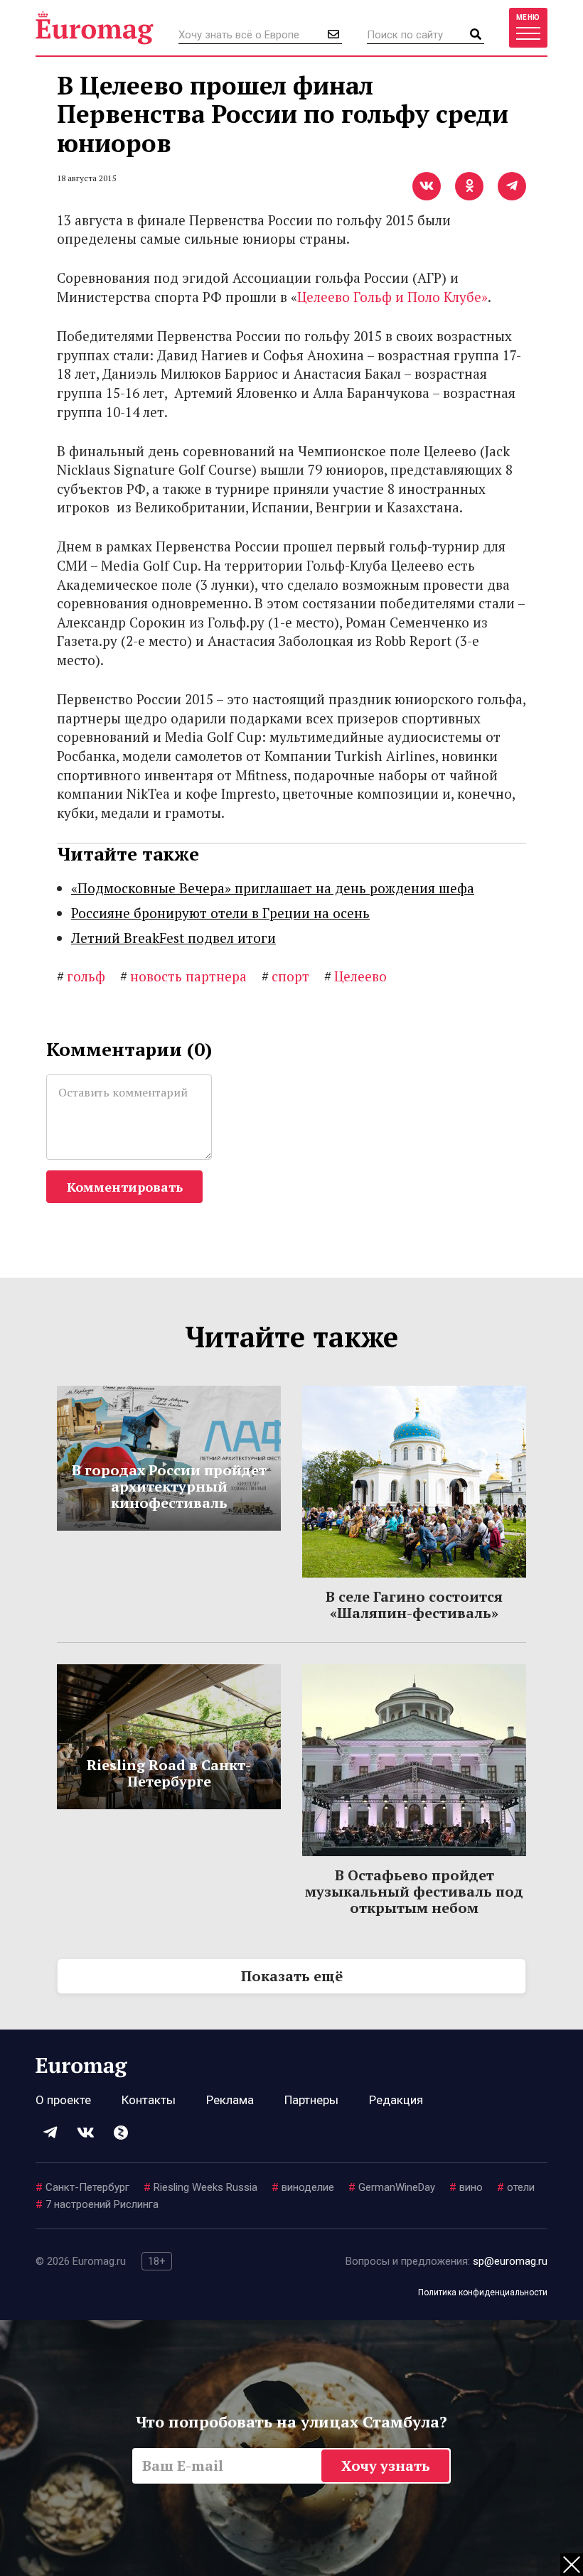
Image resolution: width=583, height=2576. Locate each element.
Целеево (355, 976)
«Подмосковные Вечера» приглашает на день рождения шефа (273, 888)
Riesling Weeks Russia (200, 2187)
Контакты (149, 2100)
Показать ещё (292, 1976)
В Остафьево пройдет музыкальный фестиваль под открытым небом (414, 1891)
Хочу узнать (386, 2465)
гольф (81, 976)
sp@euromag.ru (510, 2261)
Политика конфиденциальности (483, 2292)
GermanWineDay (392, 2187)
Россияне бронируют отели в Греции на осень (220, 913)
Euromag (95, 28)
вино (466, 2187)
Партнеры (311, 2100)
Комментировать (125, 1187)
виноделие (303, 2187)
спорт (285, 976)
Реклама (230, 2100)
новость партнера (183, 976)
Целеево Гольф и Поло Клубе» (392, 297)
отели (516, 2187)
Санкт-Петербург (82, 2187)
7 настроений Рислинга (97, 2204)
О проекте (63, 2100)
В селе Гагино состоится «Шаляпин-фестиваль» (414, 1605)
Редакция (396, 2100)
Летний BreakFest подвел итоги (173, 938)
